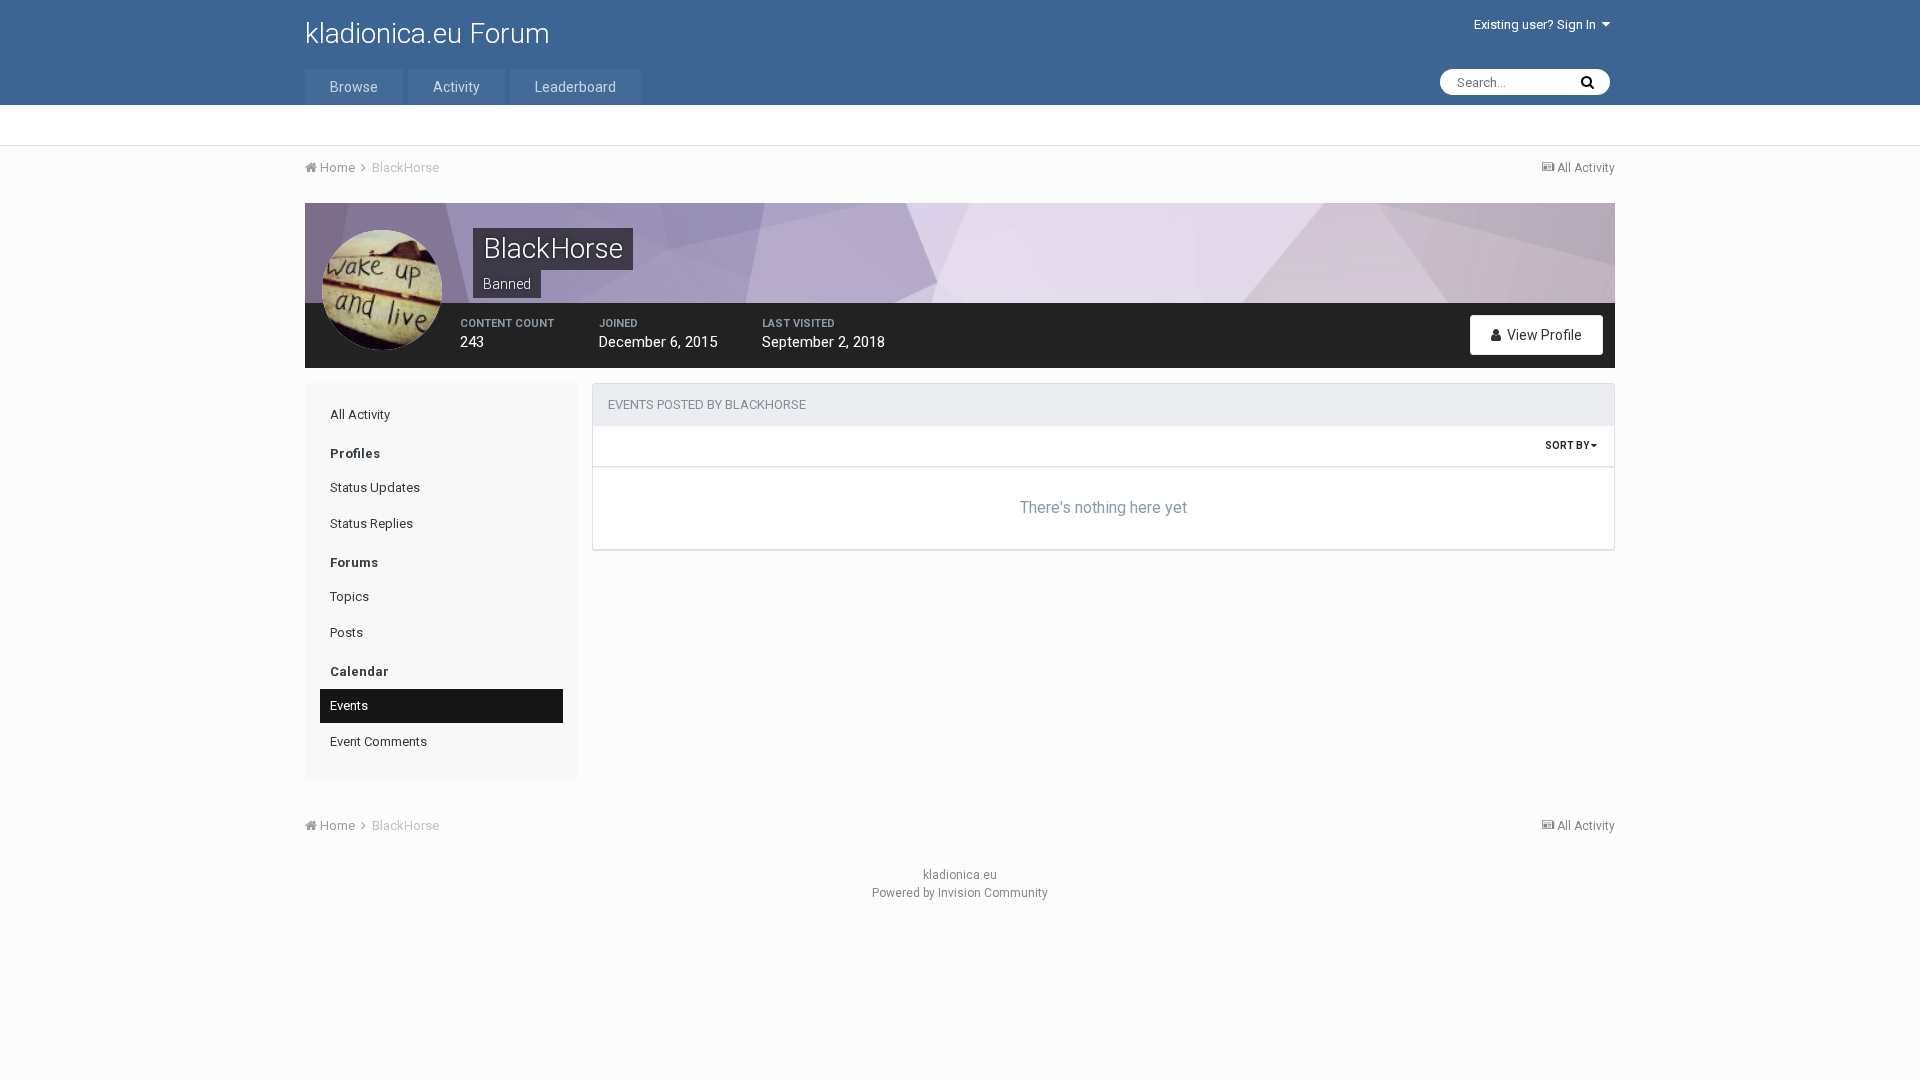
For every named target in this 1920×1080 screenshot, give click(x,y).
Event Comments (378, 741)
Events (349, 705)
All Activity (360, 414)
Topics (349, 596)
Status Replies (371, 523)
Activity (456, 87)
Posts (346, 632)
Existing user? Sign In (1538, 24)
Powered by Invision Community (960, 893)
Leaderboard (575, 87)
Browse (354, 87)
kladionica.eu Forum (427, 33)
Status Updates (375, 487)
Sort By (1568, 445)
